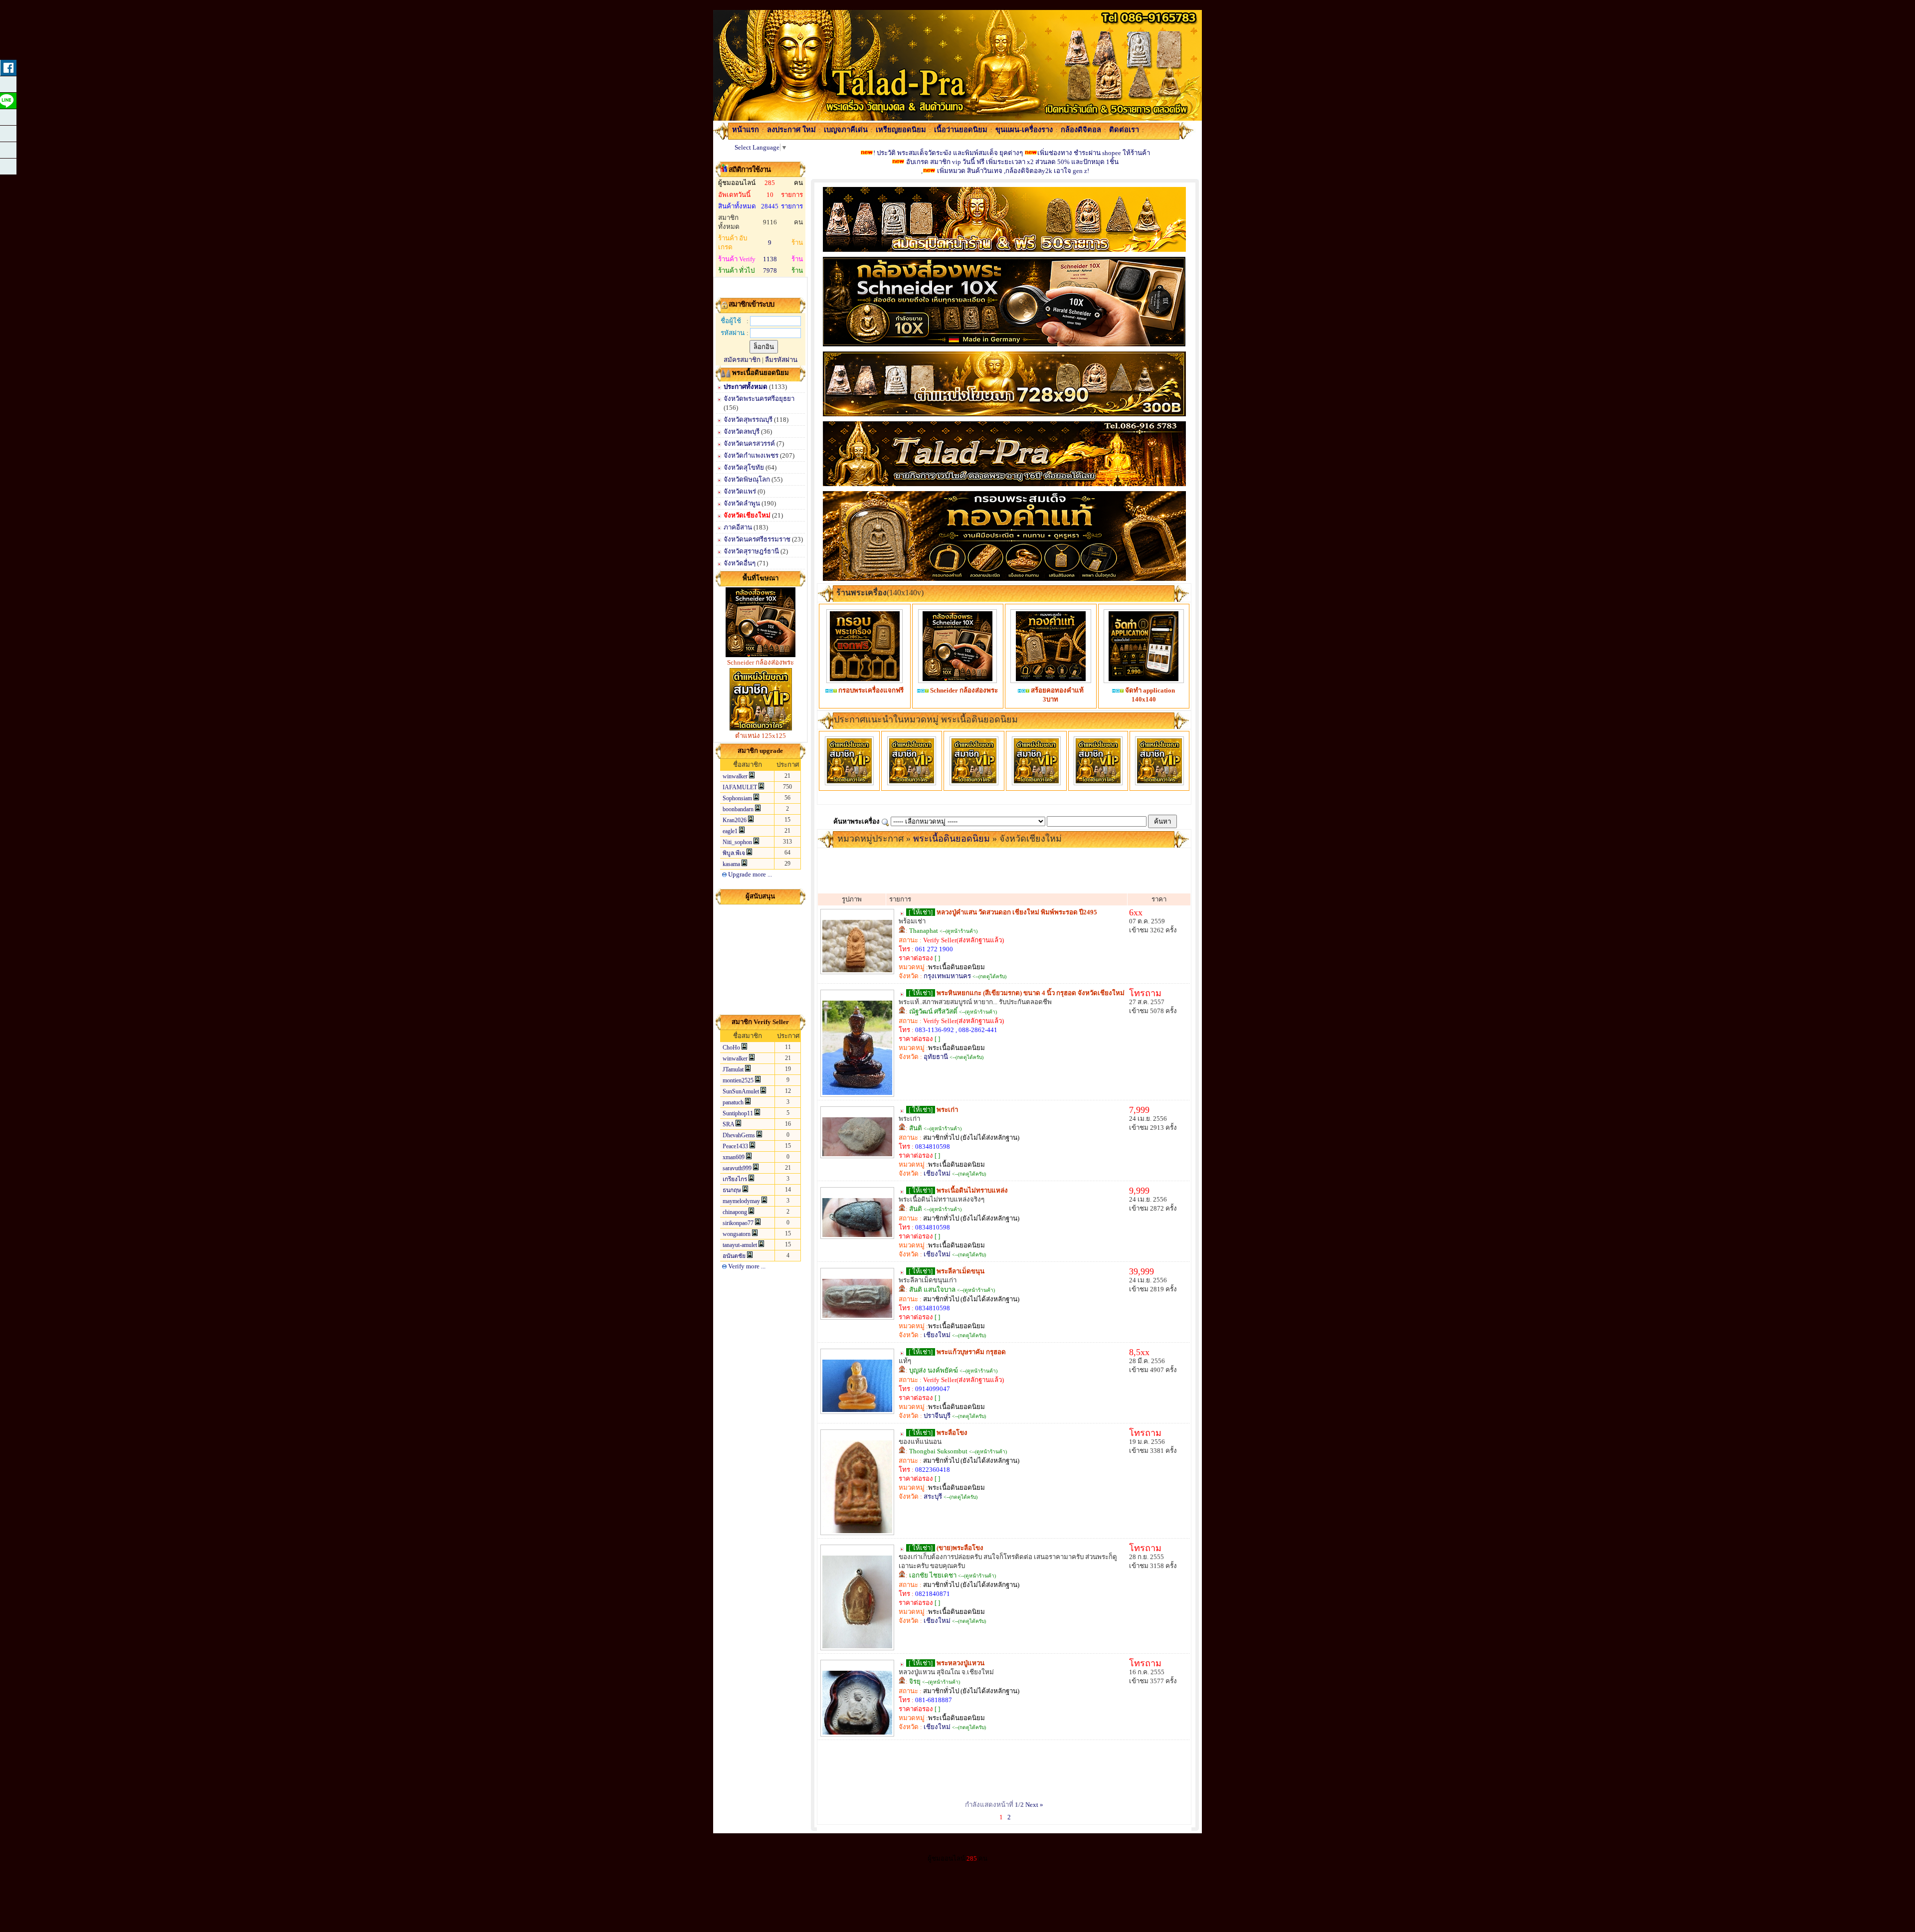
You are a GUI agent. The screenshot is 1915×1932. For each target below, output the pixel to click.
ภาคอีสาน (739, 527)
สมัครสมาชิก (742, 360)
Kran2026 (735, 820)
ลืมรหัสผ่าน (781, 360)
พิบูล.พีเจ (734, 853)
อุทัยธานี (936, 1057)
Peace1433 (735, 1146)
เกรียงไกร (735, 1179)
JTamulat (733, 1069)
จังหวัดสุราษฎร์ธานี (752, 551)
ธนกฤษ (732, 1190)
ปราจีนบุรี (937, 1416)
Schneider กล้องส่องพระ (761, 662)
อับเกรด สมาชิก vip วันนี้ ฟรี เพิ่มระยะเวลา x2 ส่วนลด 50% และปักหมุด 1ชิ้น (1012, 162)
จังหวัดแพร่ (741, 491)
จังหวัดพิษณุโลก (748, 479)
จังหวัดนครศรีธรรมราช (758, 539)
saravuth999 (737, 1168)
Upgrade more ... (749, 874)
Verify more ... (746, 1266)
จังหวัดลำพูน (743, 503)
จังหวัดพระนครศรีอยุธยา (759, 399)
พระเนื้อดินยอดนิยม (952, 839)
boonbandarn (738, 809)
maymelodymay (741, 1201)
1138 (770, 259)
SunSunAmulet (741, 1091)
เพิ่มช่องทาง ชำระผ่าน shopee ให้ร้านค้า (1094, 153)
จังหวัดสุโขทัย (745, 467)
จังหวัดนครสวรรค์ (750, 443)
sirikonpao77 (738, 1223)
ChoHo (731, 1048)
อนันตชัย (734, 1256)
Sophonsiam (737, 798)
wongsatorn (737, 1234)
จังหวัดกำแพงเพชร (752, 455)
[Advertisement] (761, 959)
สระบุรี (933, 1496)
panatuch (733, 1102)
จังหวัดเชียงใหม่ (748, 515)
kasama (731, 864)
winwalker (735, 776)
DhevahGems (739, 1135)
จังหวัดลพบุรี (742, 432)
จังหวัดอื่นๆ (740, 563)
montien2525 (738, 1080)
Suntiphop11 (738, 1113)
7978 (770, 270)
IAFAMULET (740, 787)
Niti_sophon (737, 842)
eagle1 (730, 831)
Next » (1034, 1805)
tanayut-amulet (740, 1245)
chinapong (735, 1212)
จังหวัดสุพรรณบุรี (748, 420)
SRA (728, 1124)
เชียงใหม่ (937, 1173)
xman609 (734, 1157)
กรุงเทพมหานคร (947, 976)
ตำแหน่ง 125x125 (761, 736)
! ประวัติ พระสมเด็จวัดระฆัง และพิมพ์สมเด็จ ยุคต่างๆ (948, 153)
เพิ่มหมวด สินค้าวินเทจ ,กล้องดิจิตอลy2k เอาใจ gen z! (1013, 171)
